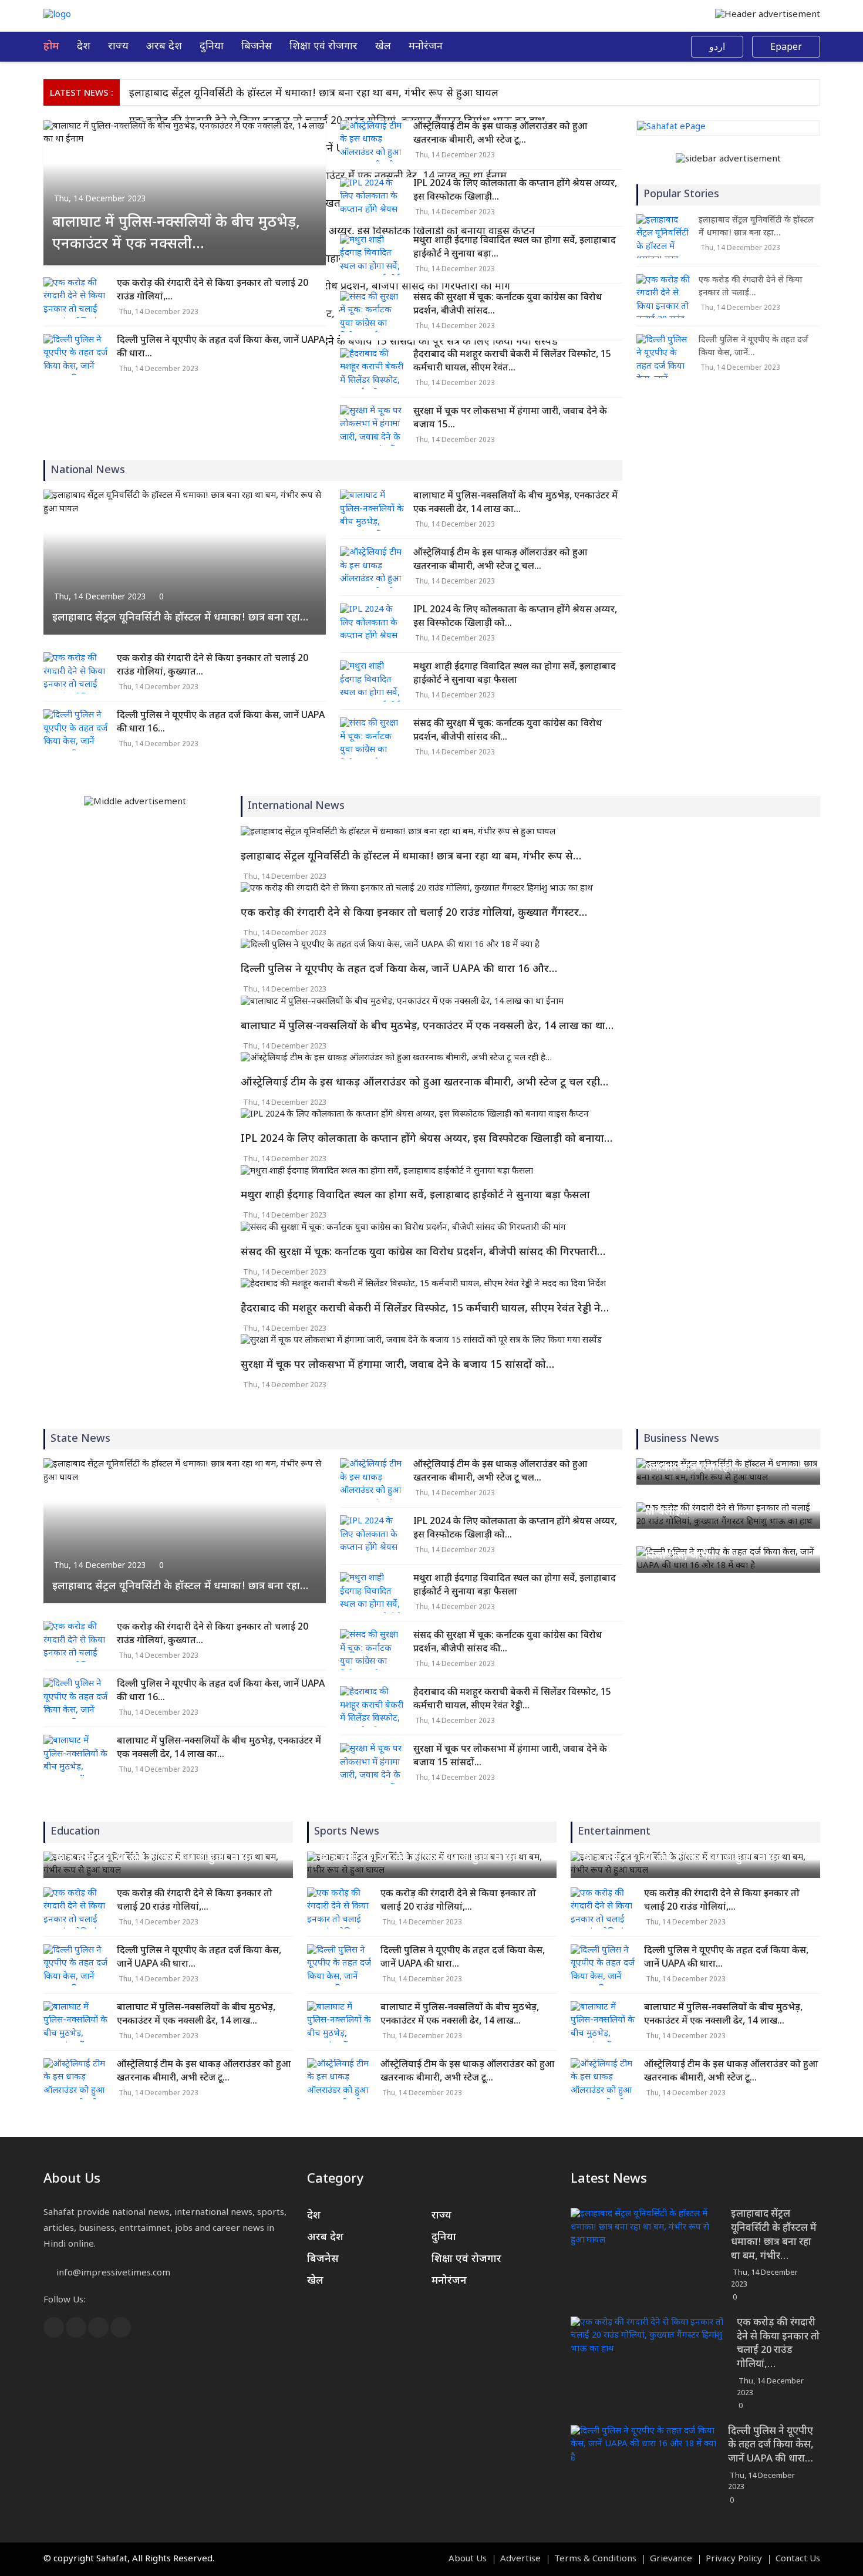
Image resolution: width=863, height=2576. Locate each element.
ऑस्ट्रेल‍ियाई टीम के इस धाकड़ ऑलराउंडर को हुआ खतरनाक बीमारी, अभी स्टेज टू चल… (500, 560)
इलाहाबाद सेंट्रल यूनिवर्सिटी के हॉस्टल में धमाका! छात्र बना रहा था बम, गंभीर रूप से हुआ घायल (314, 94)
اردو (717, 48)
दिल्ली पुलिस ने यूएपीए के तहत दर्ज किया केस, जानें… (754, 347)
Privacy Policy (734, 2560)
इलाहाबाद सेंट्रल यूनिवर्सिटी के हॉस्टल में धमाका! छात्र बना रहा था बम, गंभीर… (774, 2235)
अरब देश (164, 47)
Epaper (786, 48)
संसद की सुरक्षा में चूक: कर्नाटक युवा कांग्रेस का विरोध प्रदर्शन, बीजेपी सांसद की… (508, 731)
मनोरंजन (426, 47)
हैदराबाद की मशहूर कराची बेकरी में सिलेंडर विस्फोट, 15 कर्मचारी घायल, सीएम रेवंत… (512, 362)
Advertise (520, 2560)
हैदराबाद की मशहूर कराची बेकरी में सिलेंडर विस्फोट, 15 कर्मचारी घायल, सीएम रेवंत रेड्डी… (512, 1700)
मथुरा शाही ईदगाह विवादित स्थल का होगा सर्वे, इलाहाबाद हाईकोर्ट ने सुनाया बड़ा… (515, 248)
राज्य (118, 47)
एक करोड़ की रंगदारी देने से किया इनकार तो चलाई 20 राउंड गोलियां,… (213, 291)
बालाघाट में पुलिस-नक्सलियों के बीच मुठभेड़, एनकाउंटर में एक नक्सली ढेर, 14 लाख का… (515, 503)
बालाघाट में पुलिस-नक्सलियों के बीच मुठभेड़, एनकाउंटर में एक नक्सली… (176, 234)
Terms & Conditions (595, 2560)
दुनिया (212, 47)
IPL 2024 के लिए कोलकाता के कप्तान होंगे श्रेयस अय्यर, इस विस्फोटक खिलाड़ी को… (515, 617)
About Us (468, 2560)
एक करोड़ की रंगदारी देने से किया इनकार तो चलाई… (751, 287)
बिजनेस (257, 47)
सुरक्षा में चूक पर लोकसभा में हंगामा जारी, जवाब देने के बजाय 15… (510, 419)
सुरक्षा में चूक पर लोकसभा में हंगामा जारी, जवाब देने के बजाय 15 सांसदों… (510, 1756)
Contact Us (798, 2560)
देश (84, 47)
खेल (383, 47)
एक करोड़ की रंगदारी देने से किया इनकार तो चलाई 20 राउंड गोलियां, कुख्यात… (213, 666)
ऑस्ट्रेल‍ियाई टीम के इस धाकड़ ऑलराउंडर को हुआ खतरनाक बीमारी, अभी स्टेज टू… (500, 134)
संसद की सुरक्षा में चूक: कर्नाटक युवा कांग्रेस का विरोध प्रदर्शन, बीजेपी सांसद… (508, 305)
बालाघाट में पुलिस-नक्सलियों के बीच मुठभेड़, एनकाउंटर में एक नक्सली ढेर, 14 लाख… (196, 2015)
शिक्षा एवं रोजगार (323, 47)
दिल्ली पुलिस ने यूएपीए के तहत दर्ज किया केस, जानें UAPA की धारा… (221, 348)
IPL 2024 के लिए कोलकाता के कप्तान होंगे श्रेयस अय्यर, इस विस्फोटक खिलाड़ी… (515, 191)
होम (51, 47)
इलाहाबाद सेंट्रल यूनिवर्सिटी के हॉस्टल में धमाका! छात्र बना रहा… (180, 618)
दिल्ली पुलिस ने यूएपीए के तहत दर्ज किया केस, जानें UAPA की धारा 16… (221, 723)
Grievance (671, 2560)
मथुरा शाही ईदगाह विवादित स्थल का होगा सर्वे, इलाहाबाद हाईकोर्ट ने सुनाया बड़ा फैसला (515, 674)
